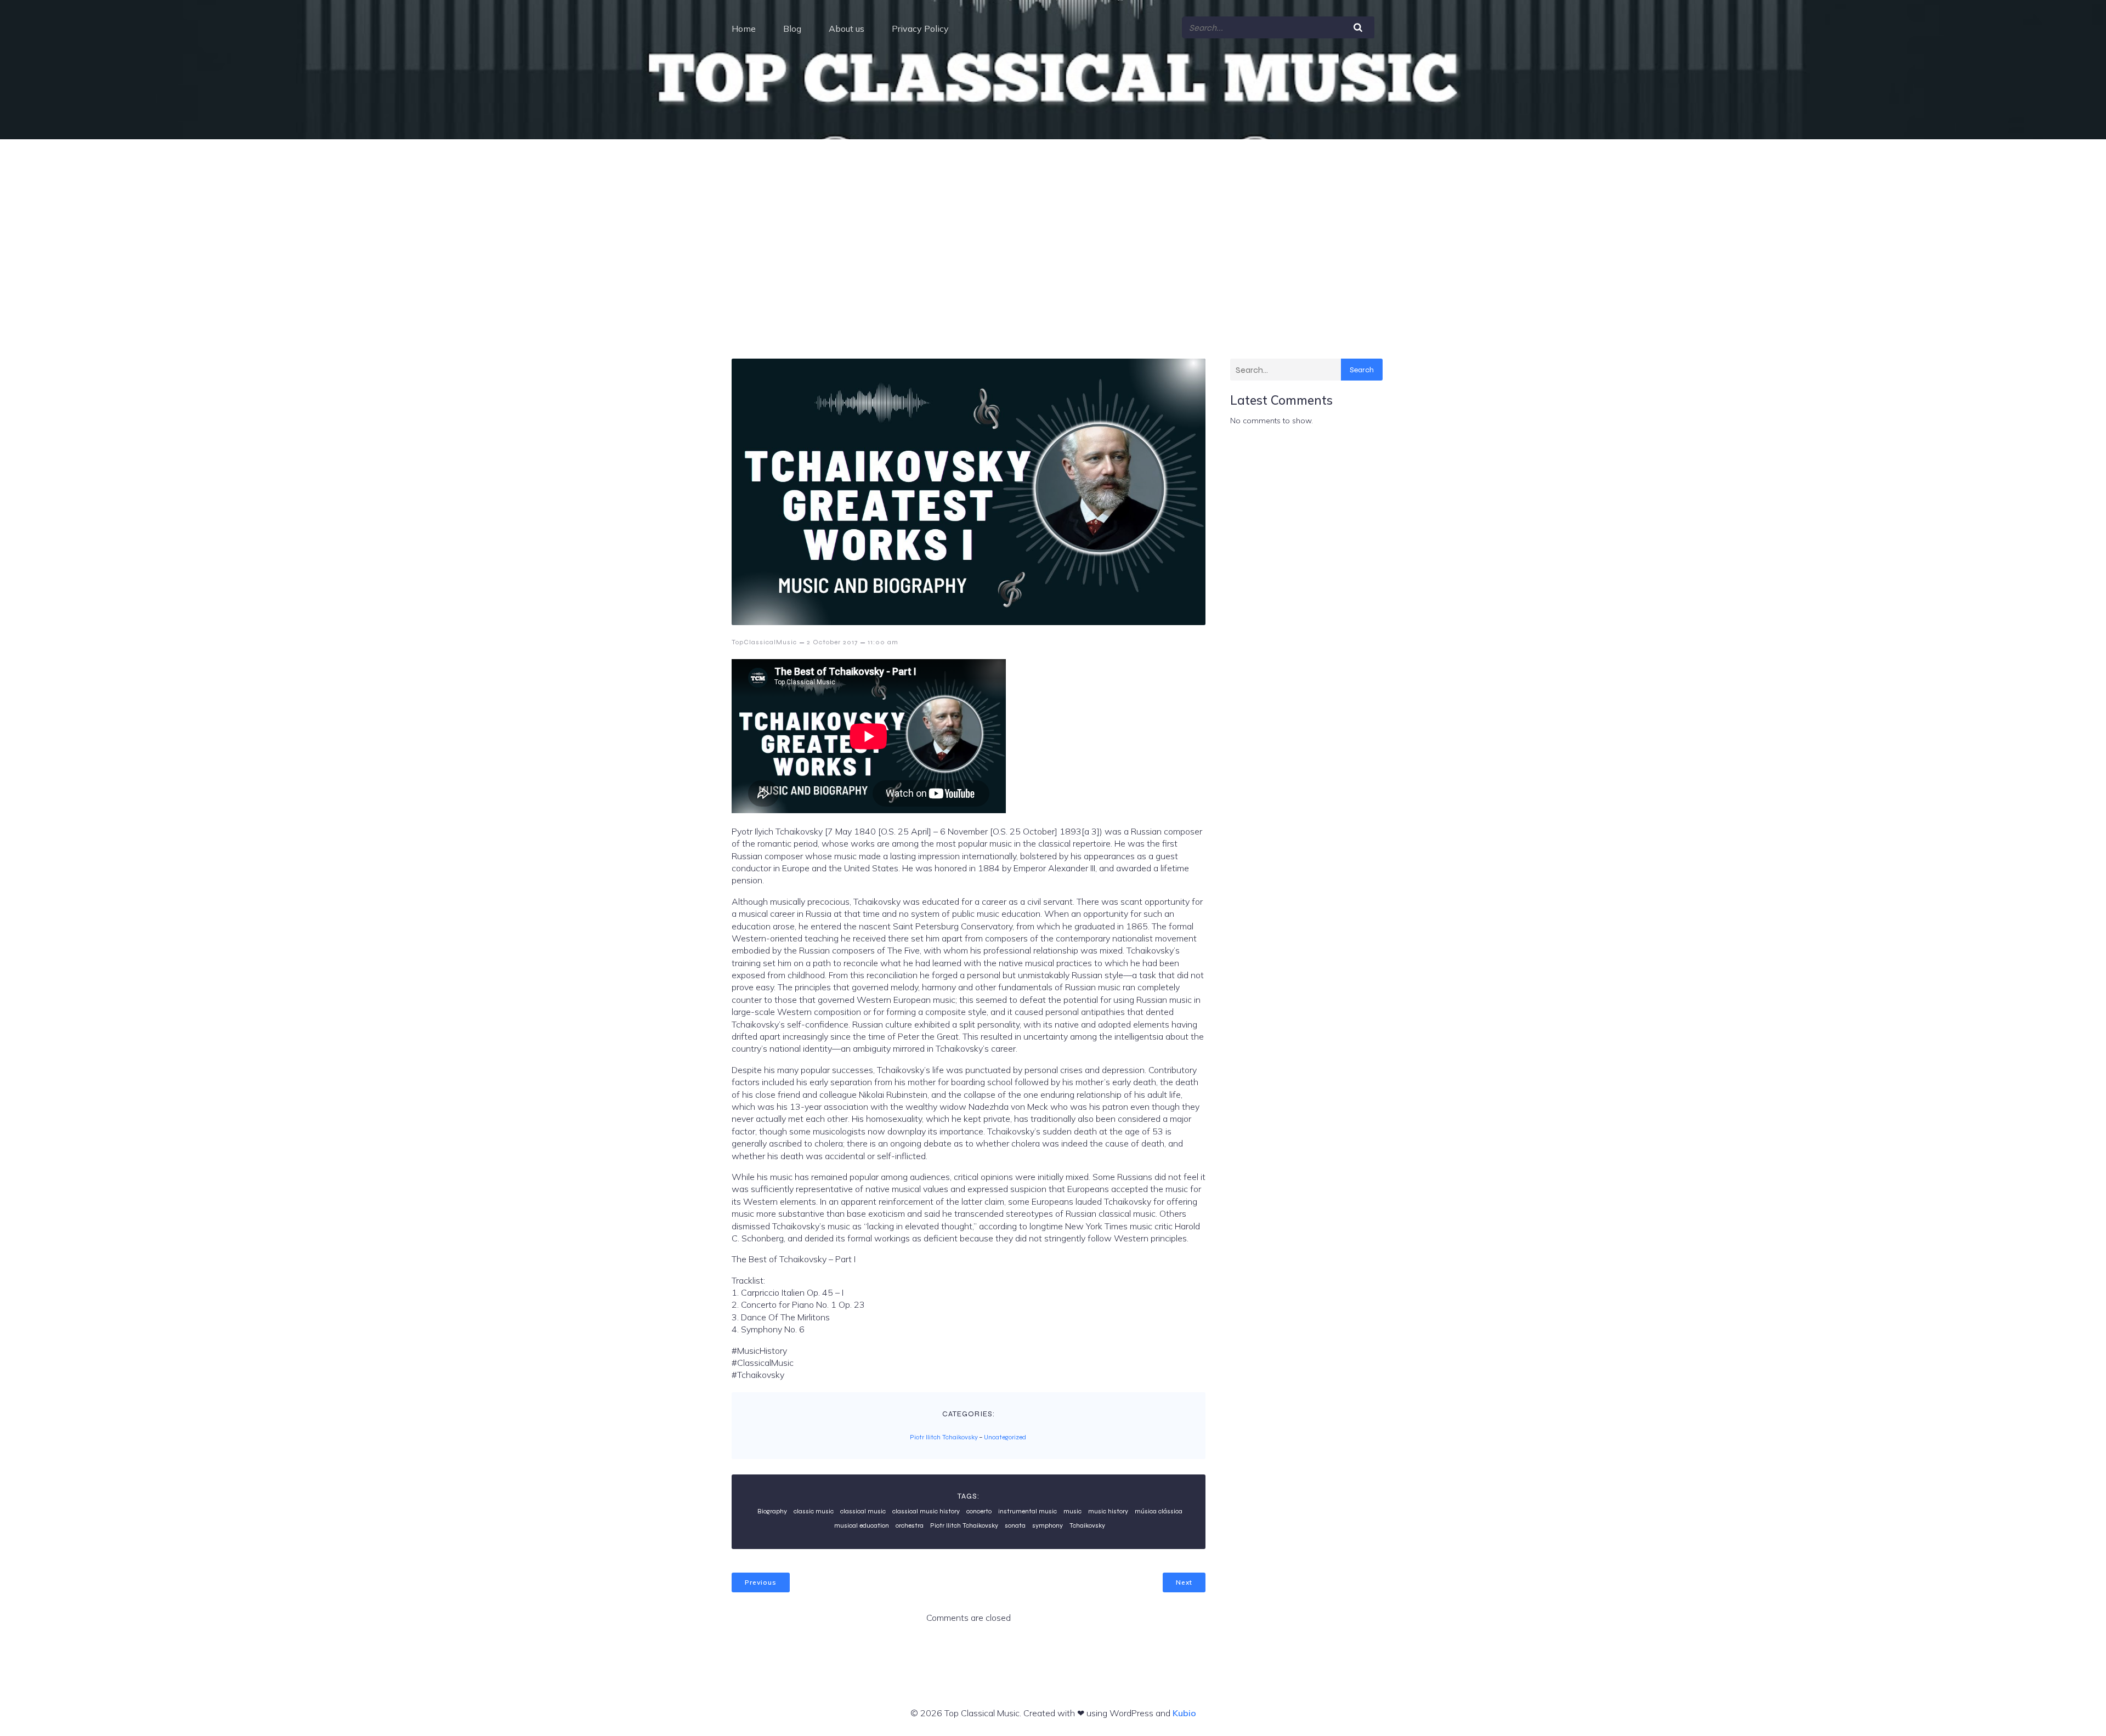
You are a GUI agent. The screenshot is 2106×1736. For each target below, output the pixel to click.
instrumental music (1027, 1511)
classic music (814, 1511)
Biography (772, 1511)
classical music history (926, 1511)
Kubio (1184, 1713)
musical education (862, 1525)
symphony (1048, 1525)
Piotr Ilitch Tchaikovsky (944, 1437)
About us (847, 29)
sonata (1015, 1525)
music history (1108, 1511)
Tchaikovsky (1087, 1525)
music (1072, 1511)
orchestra (910, 1525)
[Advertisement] (1053, 222)
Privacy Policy (920, 29)
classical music (863, 1511)
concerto (979, 1511)
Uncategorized (1005, 1437)
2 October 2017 (832, 642)
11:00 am (883, 642)
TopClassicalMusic (764, 642)
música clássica (1159, 1511)
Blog (792, 29)
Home (744, 29)
